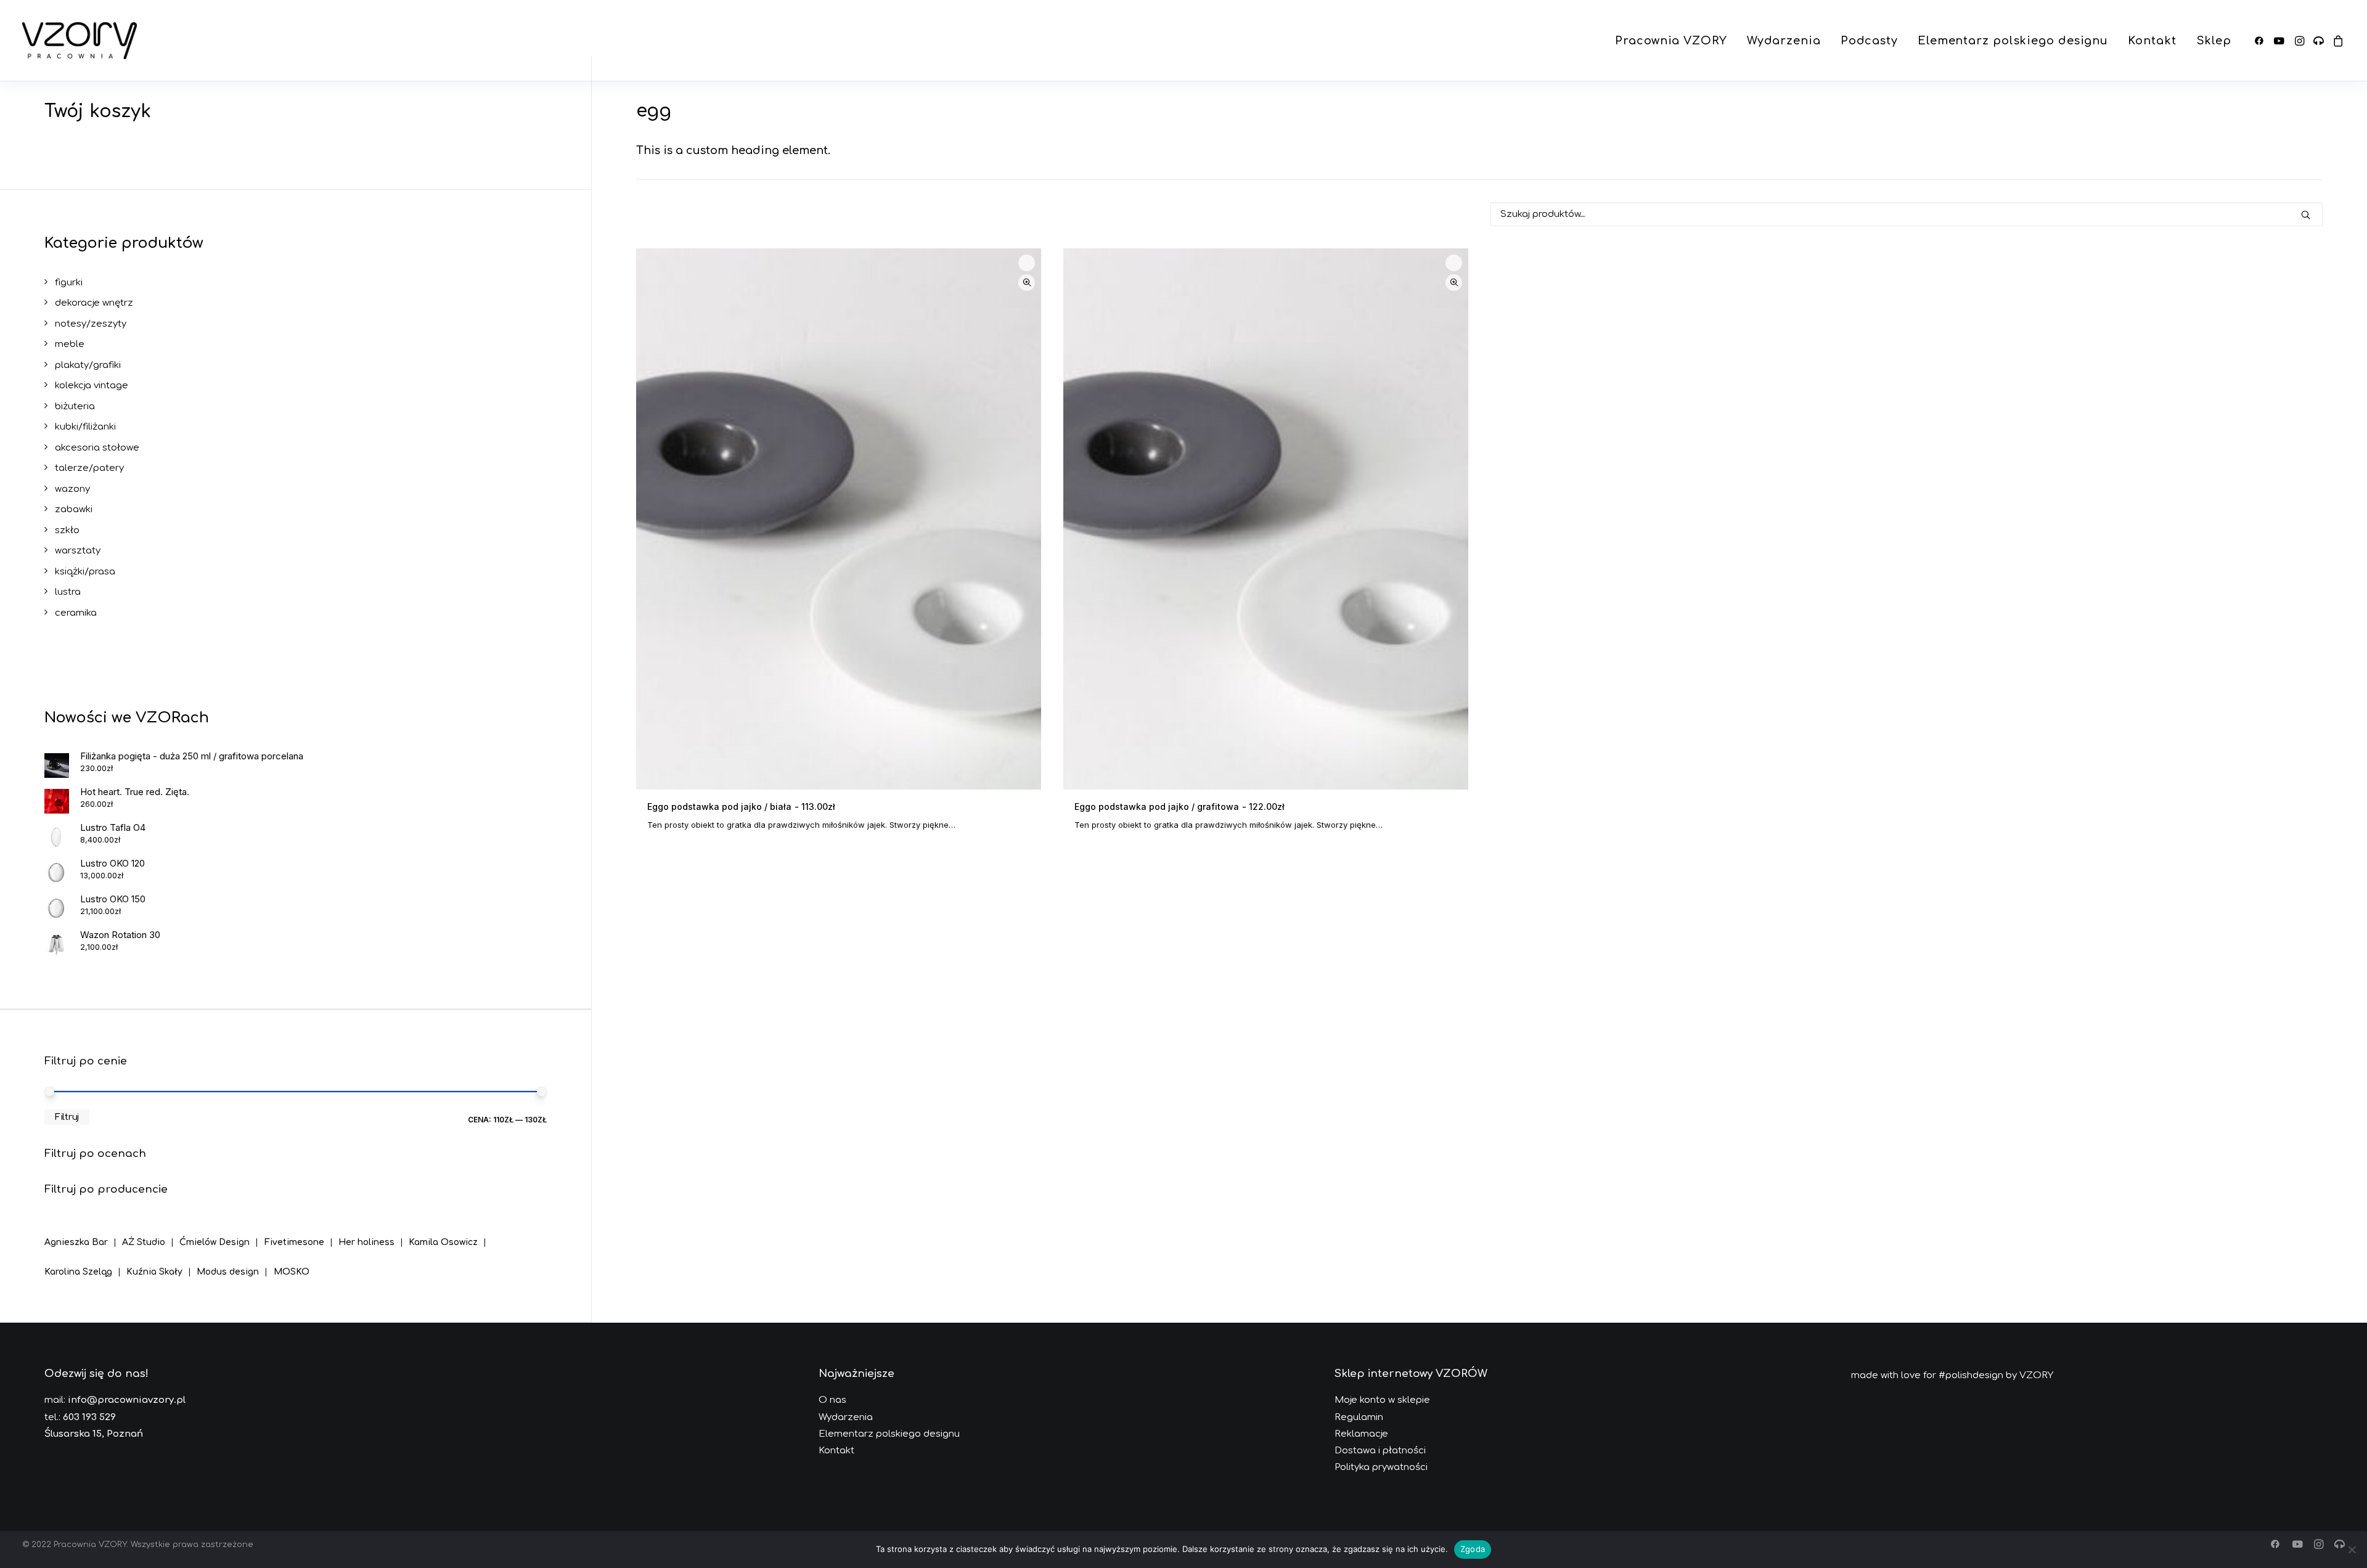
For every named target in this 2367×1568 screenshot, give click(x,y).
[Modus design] (235, 1263)
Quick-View (1027, 283)
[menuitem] (1671, 41)
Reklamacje (1361, 1434)
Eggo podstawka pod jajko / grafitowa (1179, 806)
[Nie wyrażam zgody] (2352, 1550)
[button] (2261, 41)
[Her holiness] (374, 1233)
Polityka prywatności (1381, 1467)
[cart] (2336, 41)
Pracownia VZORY (1671, 41)
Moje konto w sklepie (1382, 1400)
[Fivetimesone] (301, 1233)
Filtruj (67, 1117)
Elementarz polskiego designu (2013, 41)
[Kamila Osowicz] (450, 1233)
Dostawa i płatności (1380, 1451)
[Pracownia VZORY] (80, 41)
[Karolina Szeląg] (85, 1263)
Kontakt (2152, 41)
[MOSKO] (292, 1263)
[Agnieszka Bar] (83, 1235)
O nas (832, 1400)
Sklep (2214, 41)
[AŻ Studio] (151, 1233)
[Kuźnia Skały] (161, 1263)
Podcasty (1869, 41)
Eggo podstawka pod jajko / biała (741, 806)
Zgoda (1473, 1549)
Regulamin (1359, 1417)
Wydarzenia (1784, 41)
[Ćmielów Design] (222, 1233)
